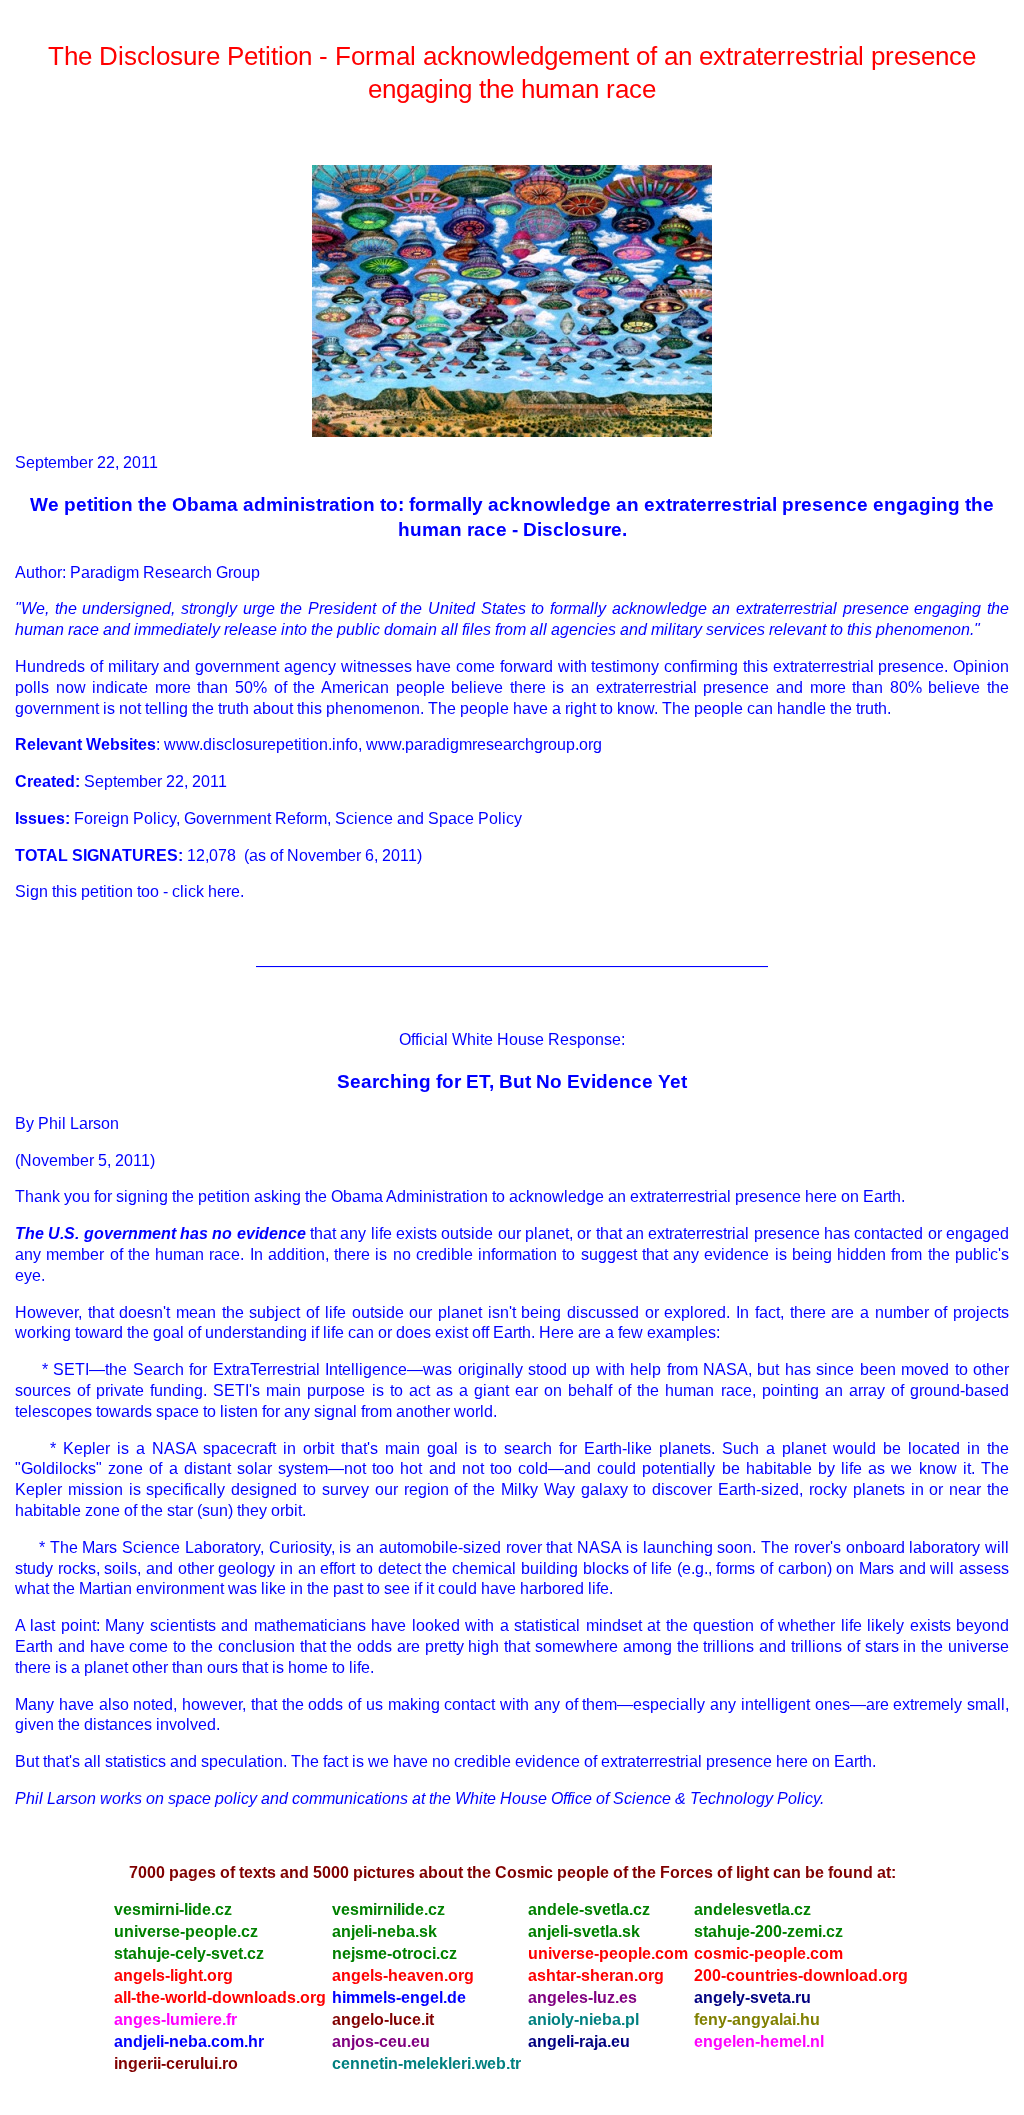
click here (206, 891)
